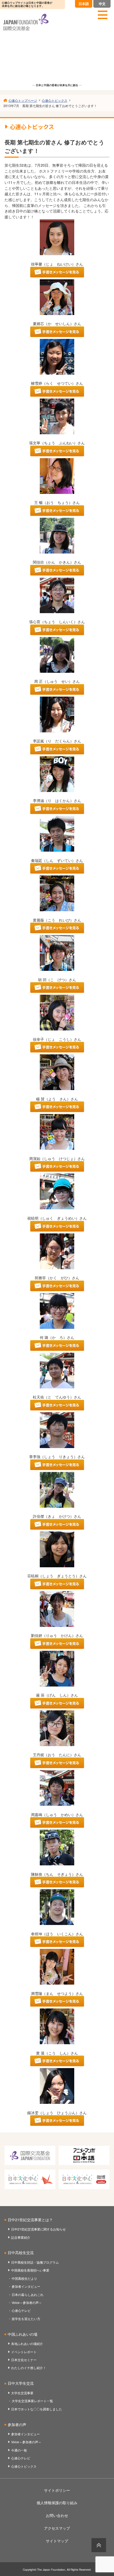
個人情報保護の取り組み (57, 2503)
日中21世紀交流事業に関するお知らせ (38, 2229)
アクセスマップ (57, 2528)
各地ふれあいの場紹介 (27, 2343)
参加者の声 (17, 2424)
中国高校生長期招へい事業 (30, 2270)
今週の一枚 (19, 2450)
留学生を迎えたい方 (26, 2319)
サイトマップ (57, 2541)
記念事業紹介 (21, 2237)
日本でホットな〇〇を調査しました (37, 2409)
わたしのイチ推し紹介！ (29, 2368)
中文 (102, 4)
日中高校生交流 (21, 2252)
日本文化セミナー (24, 2360)
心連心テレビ (21, 2310)
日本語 (84, 4)
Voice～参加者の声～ (27, 2302)
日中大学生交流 (21, 2383)
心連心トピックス (24, 2466)
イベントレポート (24, 2352)
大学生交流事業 (22, 2393)
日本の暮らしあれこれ (28, 2294)
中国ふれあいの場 (23, 2334)
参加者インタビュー (26, 2286)
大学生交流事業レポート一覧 (32, 2401)
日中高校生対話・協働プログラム (35, 2262)
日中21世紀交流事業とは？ (30, 2220)
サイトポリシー (57, 2490)
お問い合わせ (57, 2515)
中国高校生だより (24, 2278)
